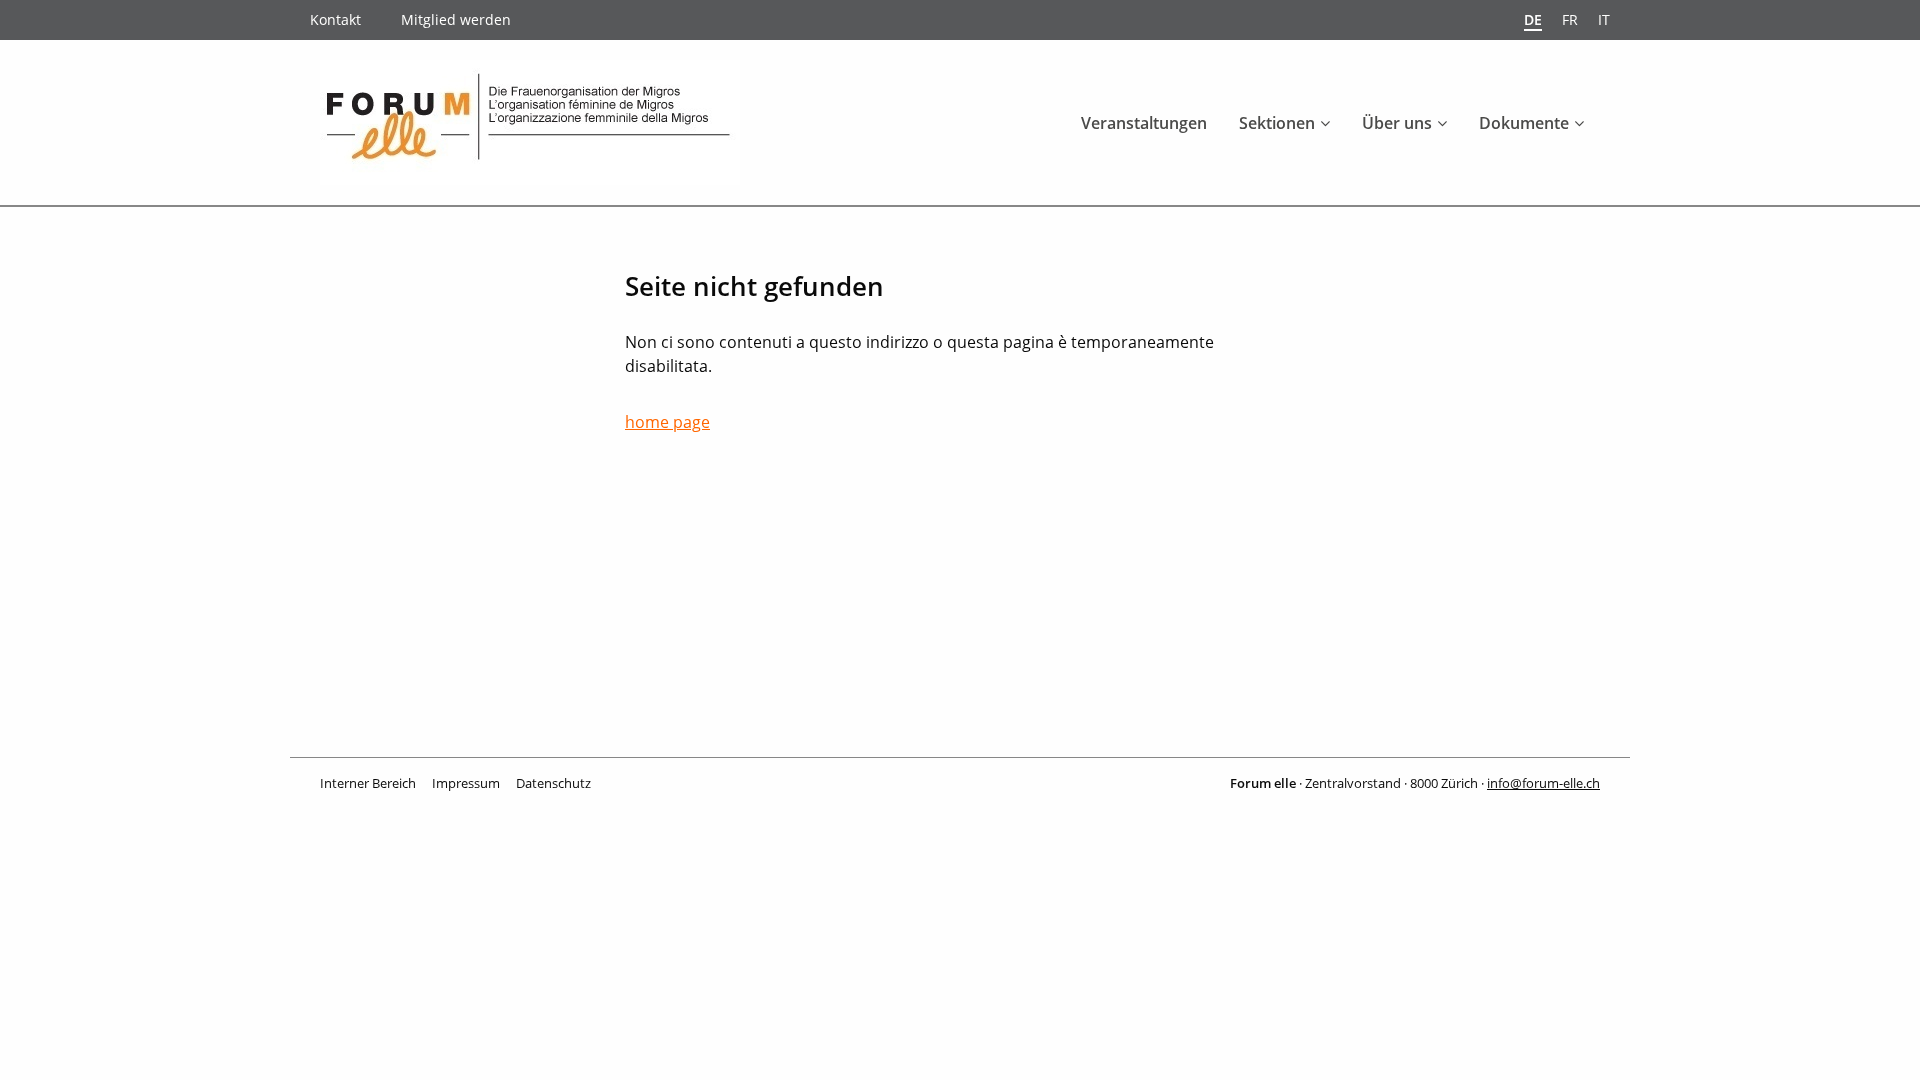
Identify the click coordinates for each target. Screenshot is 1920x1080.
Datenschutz (553, 783)
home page (667, 422)
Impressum (466, 783)
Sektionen (1277, 123)
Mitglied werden (456, 19)
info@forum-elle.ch (1543, 783)
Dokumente (1524, 123)
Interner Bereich (368, 783)
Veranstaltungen (1144, 123)
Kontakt (335, 19)
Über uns (1397, 123)
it (1604, 19)
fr (1570, 19)
